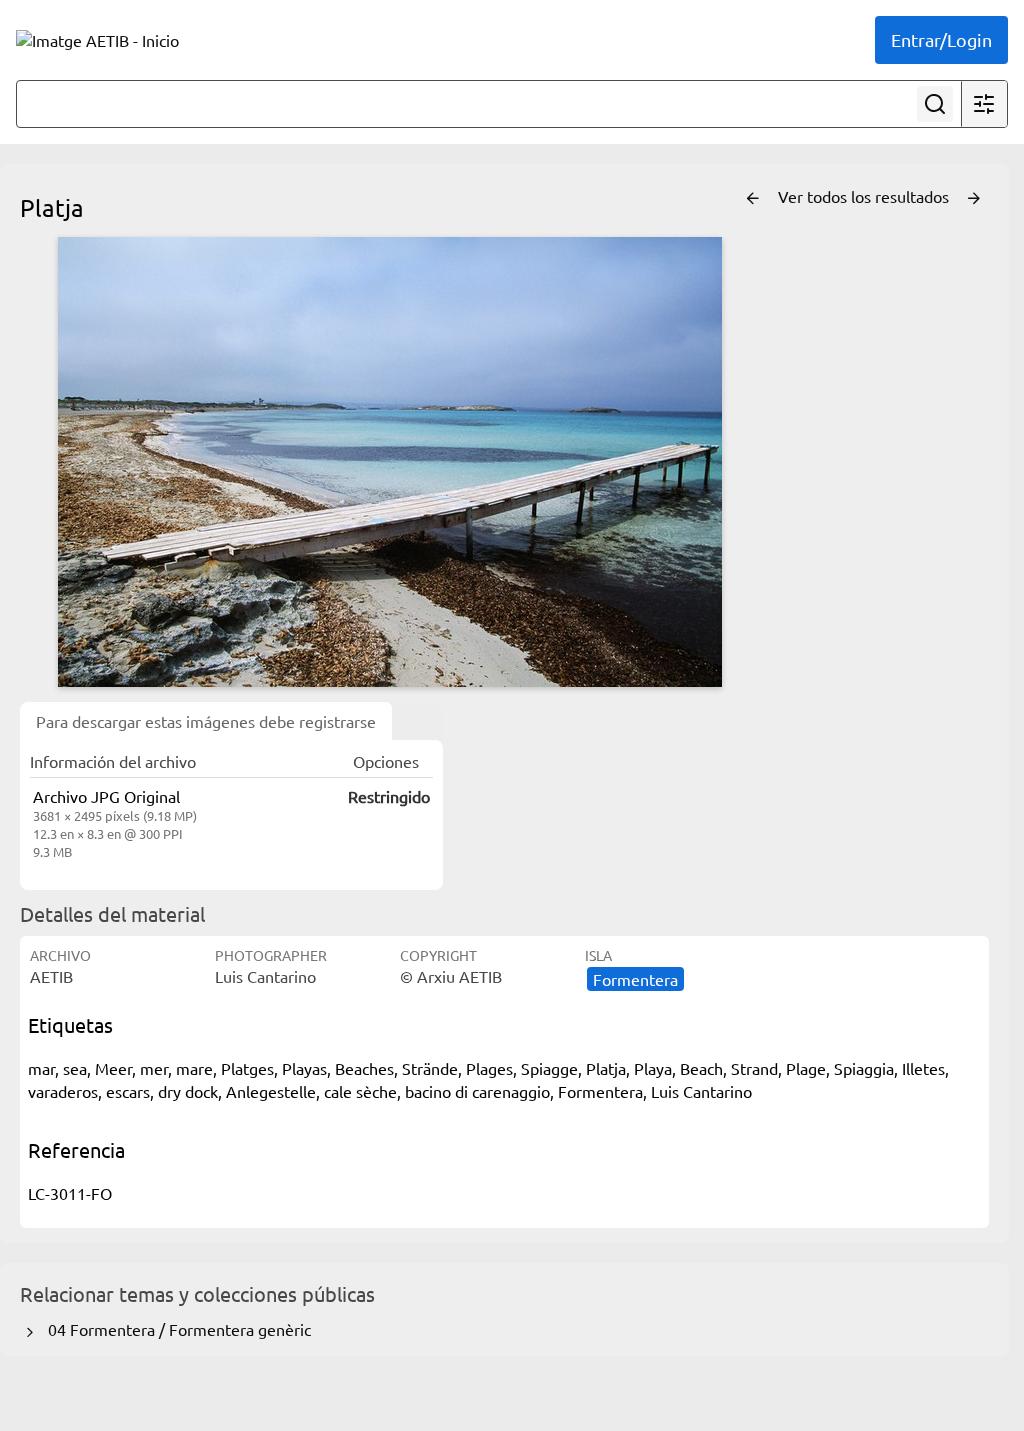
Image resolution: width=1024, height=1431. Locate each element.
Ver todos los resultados (865, 196)
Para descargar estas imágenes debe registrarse (206, 721)
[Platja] (390, 462)
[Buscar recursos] (935, 104)
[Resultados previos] (753, 199)
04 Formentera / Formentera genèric (175, 1329)
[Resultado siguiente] (974, 199)
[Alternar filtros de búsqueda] (984, 104)
